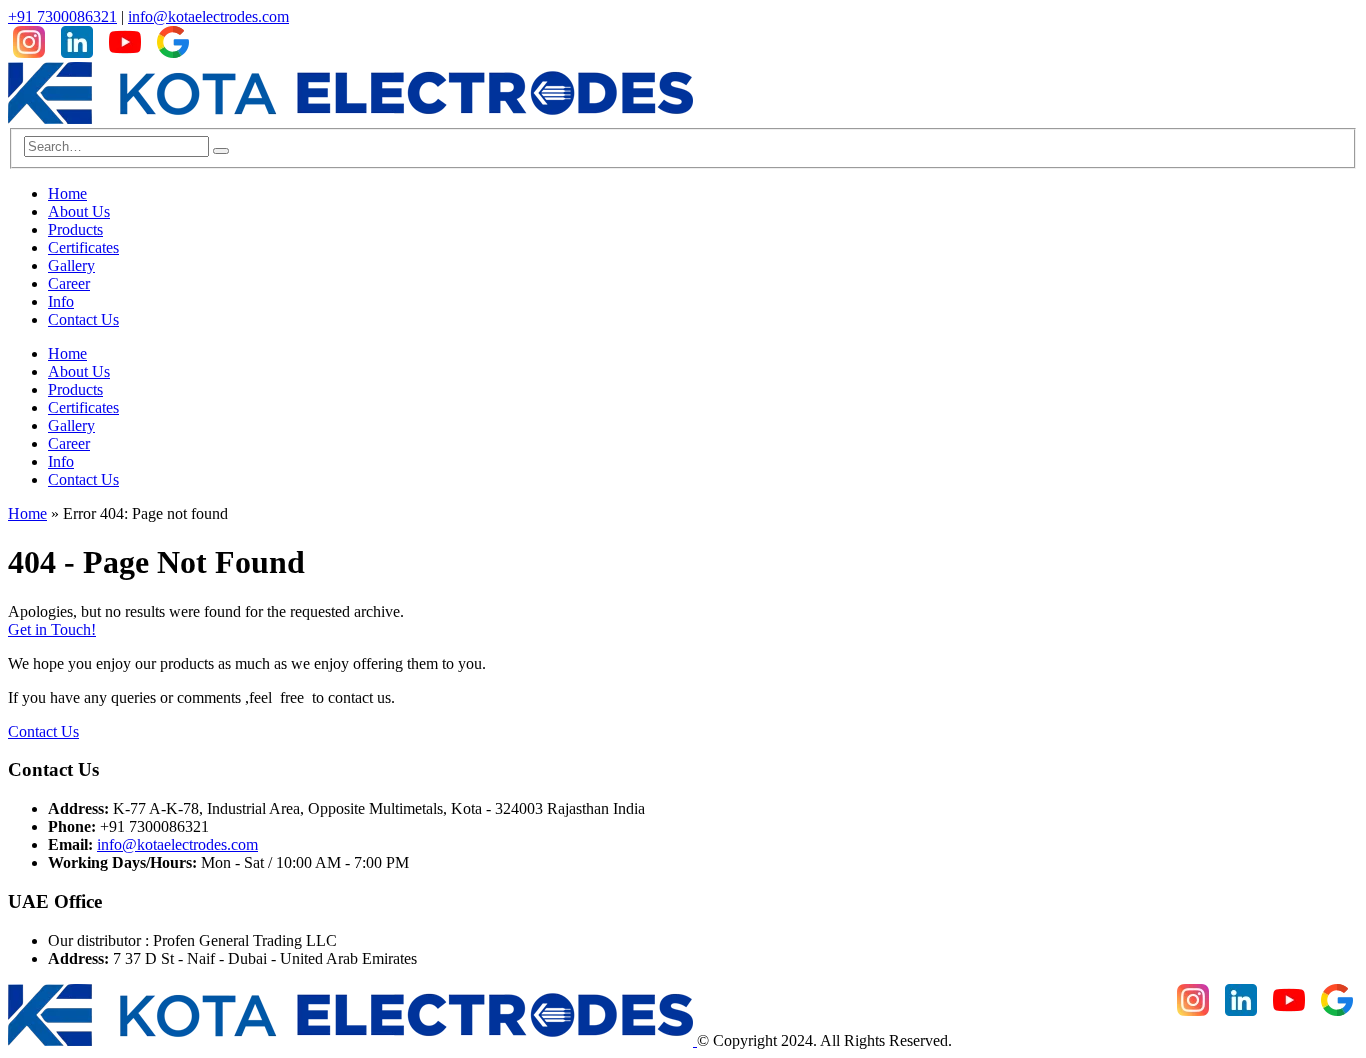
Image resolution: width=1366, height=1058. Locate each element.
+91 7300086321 (62, 16)
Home (67, 193)
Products (75, 229)
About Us (79, 211)
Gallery (71, 265)
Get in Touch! (52, 629)
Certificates (83, 247)
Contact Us (83, 319)
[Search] (221, 151)
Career (69, 283)
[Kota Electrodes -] (350, 118)
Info (61, 301)
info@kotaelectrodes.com (208, 16)
